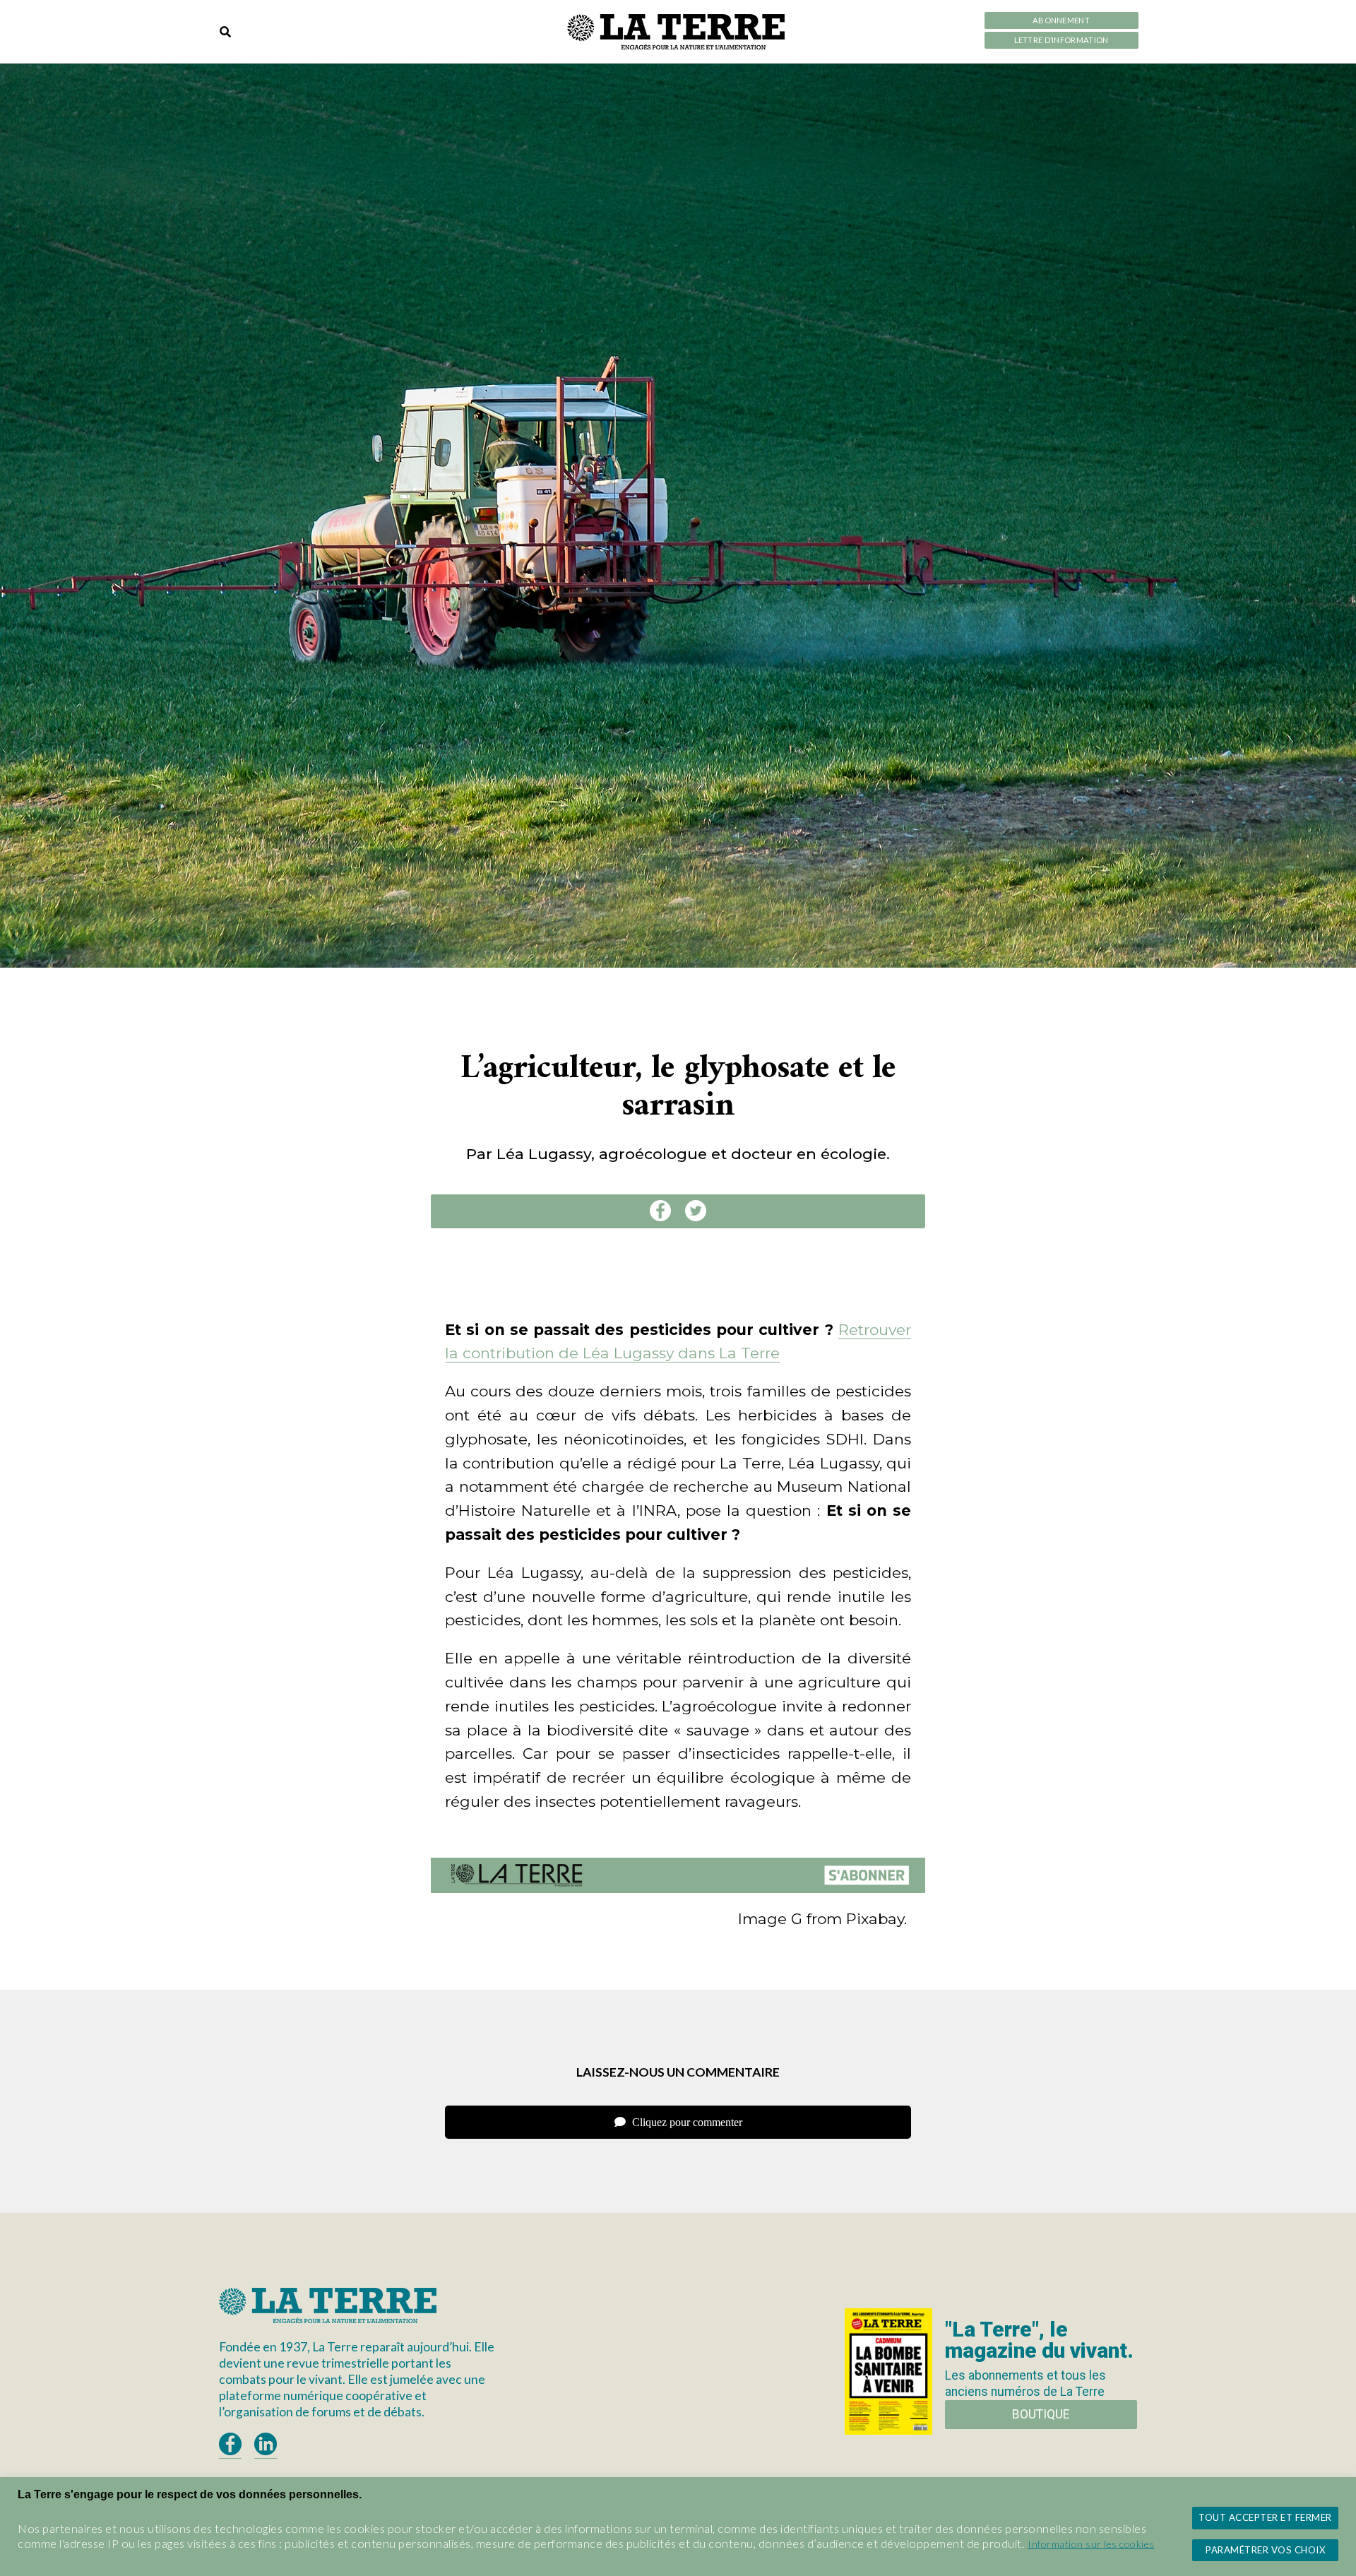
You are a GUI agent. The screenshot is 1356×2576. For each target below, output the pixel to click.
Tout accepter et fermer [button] (1265, 2517)
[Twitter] (696, 1211)
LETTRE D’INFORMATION (1061, 40)
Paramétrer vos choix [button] (1265, 2550)
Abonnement (1061, 20)
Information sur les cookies (1091, 2544)
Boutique (1041, 2414)
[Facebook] (660, 1211)
